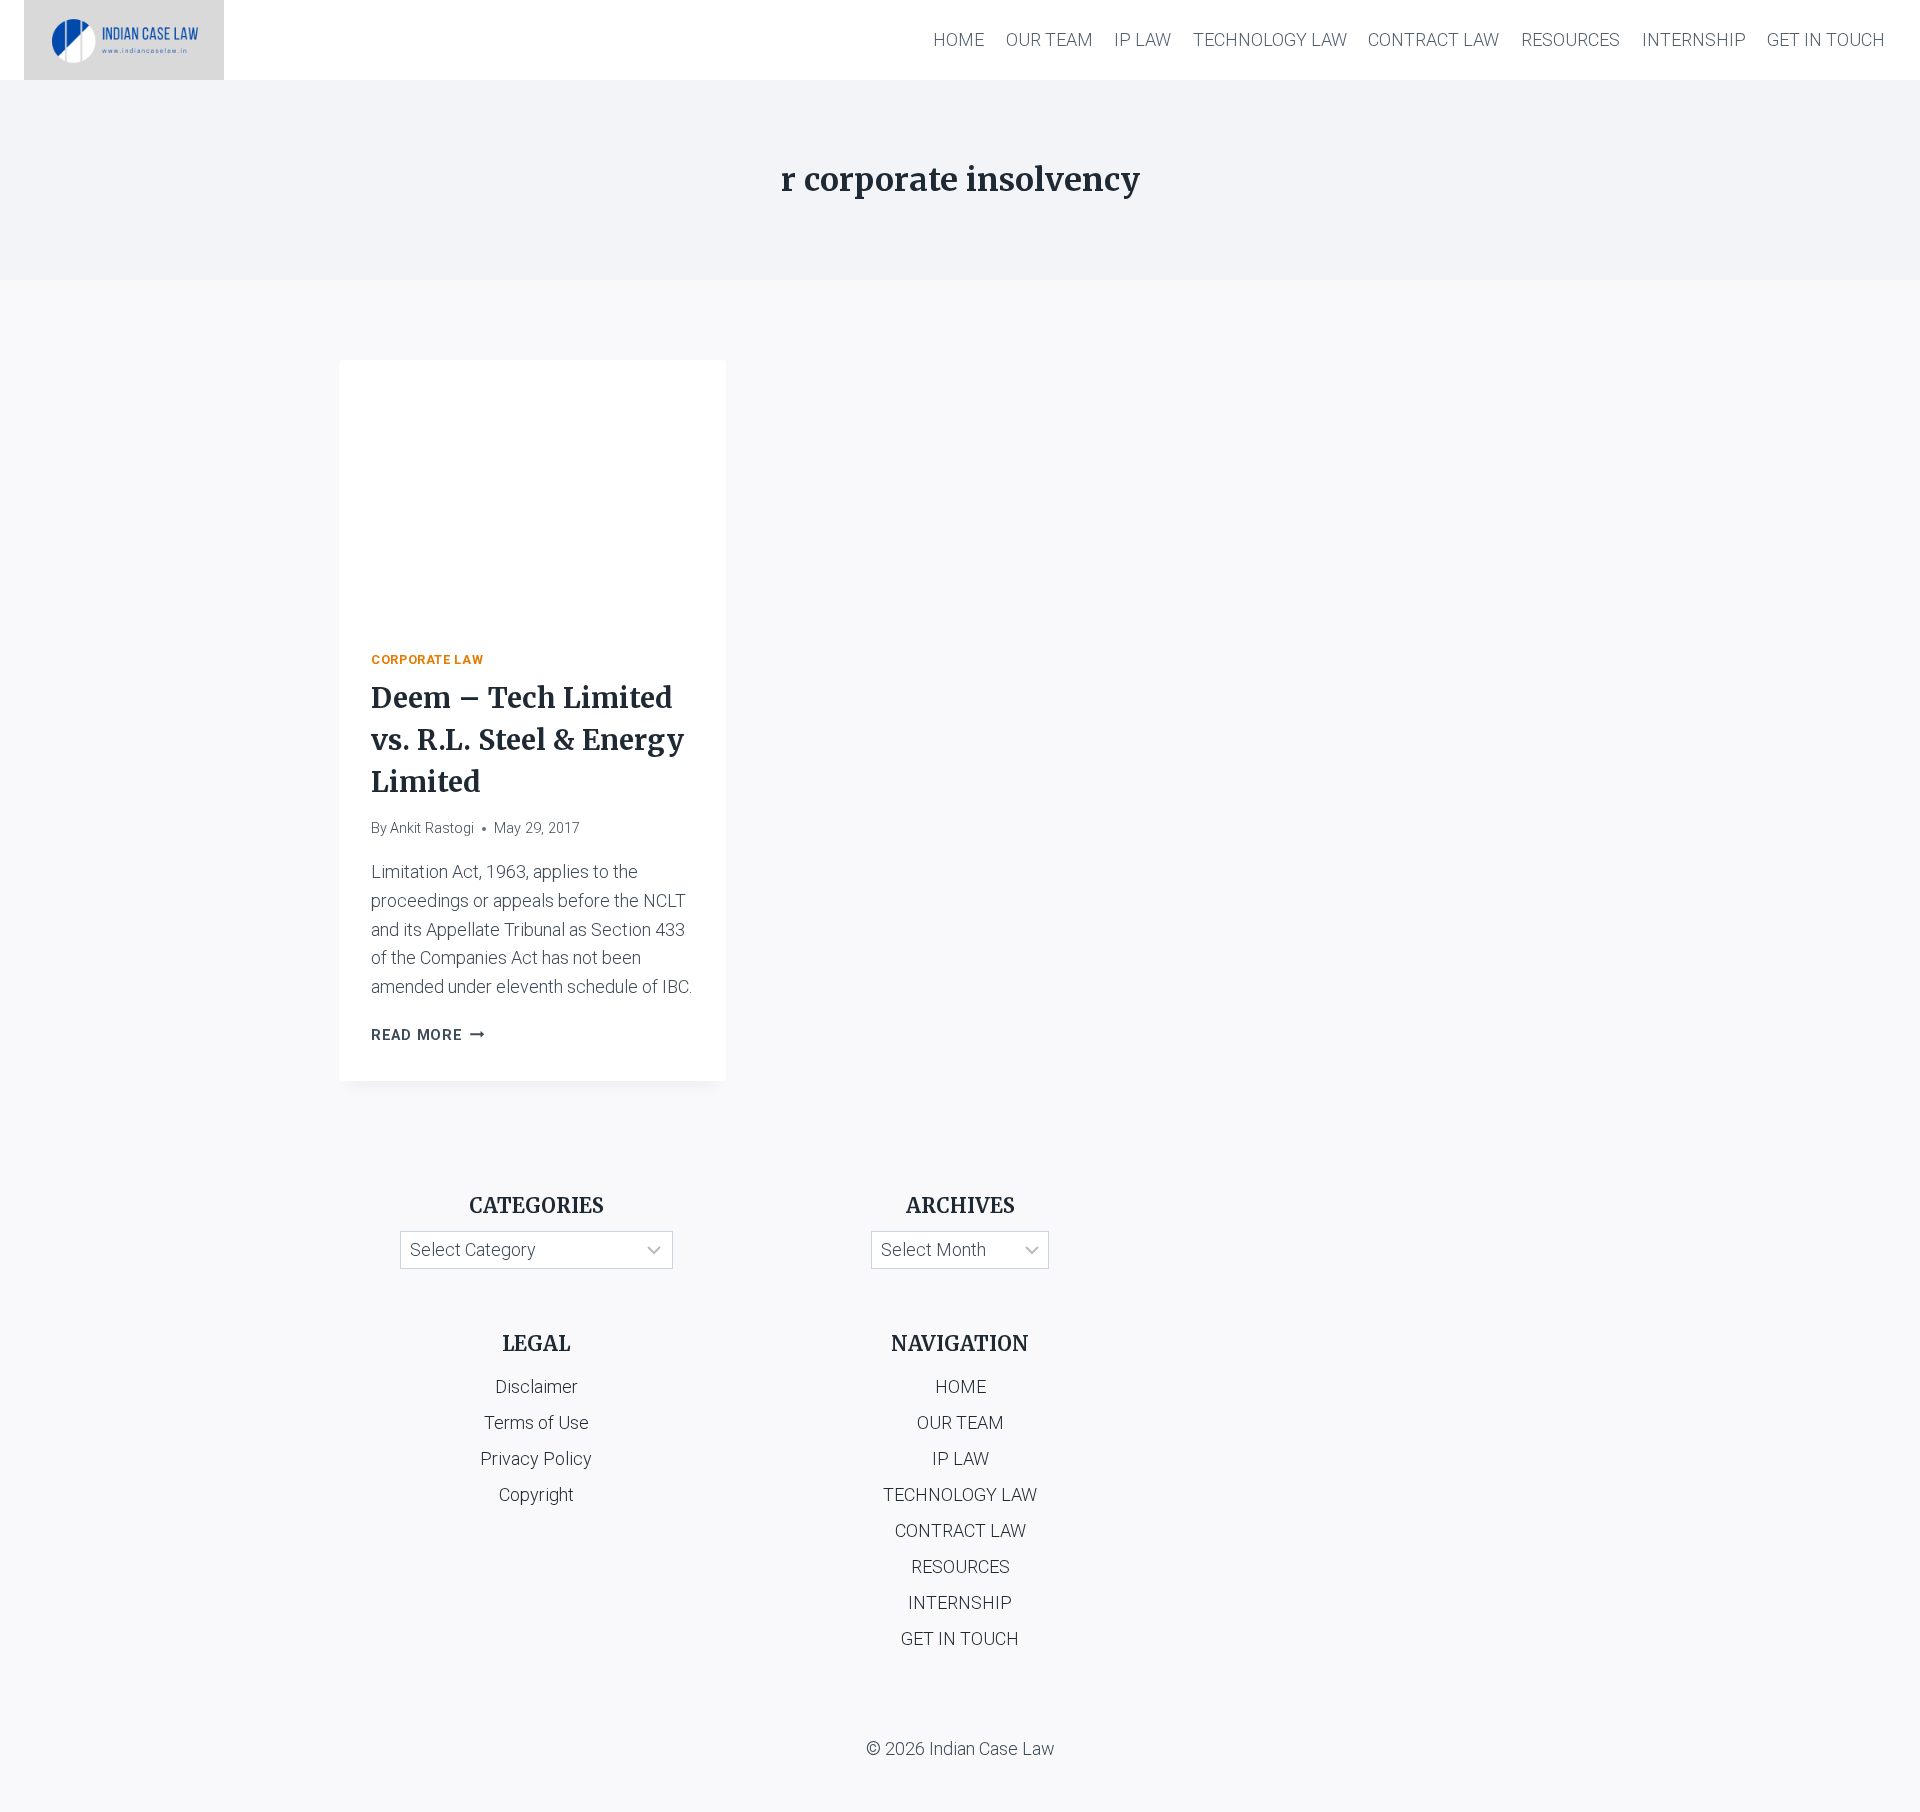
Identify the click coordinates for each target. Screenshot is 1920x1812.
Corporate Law (427, 659)
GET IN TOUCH (1826, 39)
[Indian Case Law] (124, 40)
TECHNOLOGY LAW (1270, 39)
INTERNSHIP (1694, 39)
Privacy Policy (536, 1458)
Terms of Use (536, 1422)
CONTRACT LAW (1433, 39)
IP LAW (1142, 39)
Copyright (536, 1494)
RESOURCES (1570, 39)
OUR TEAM (1049, 39)
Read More (427, 1035)
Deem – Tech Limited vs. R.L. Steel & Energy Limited (527, 740)
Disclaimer (536, 1386)
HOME (958, 39)
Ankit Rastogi (432, 828)
